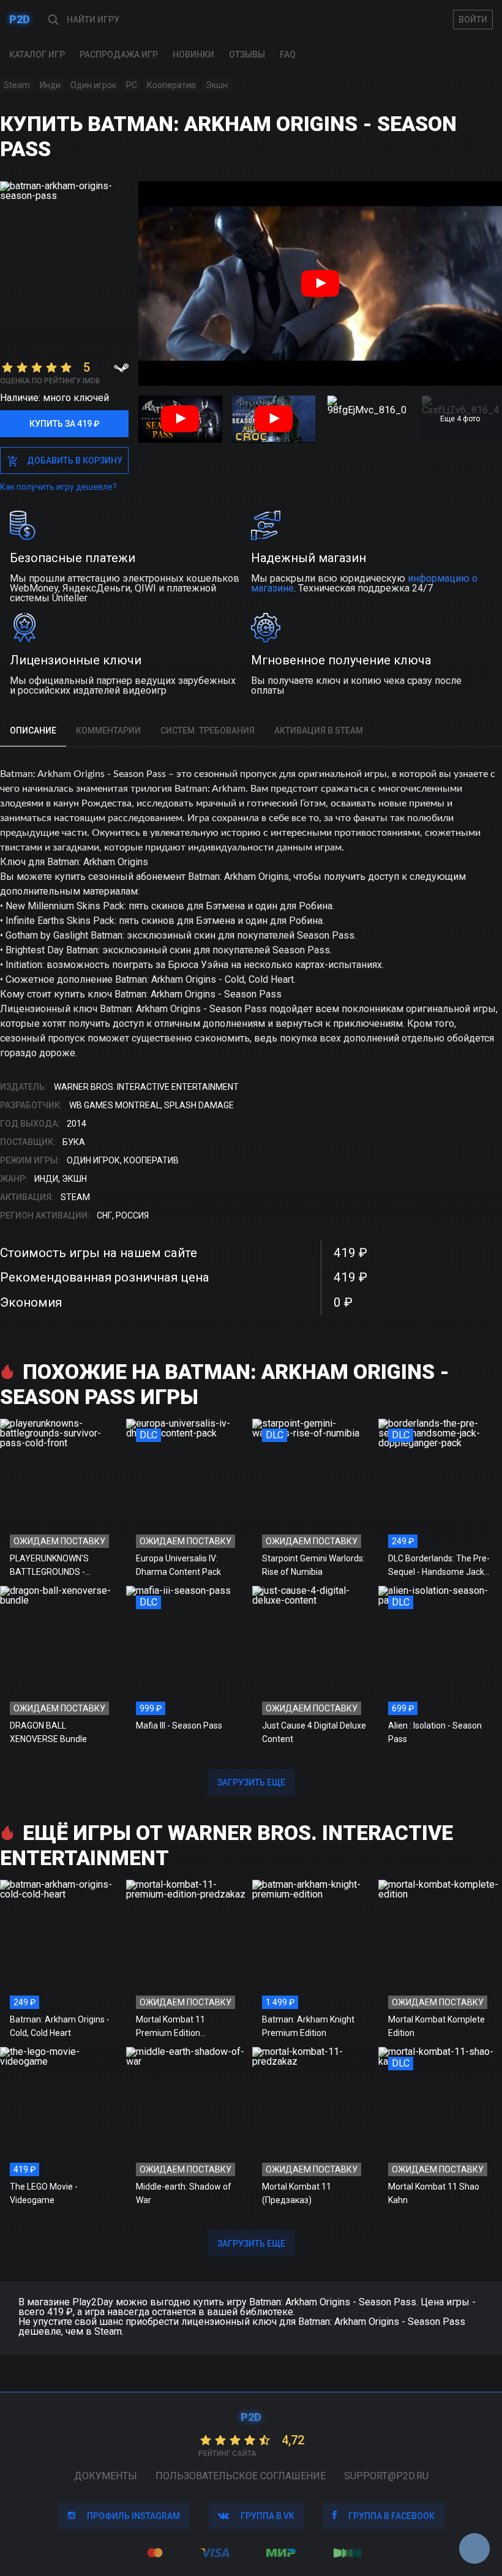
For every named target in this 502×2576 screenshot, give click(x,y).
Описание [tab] (33, 730)
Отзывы (247, 54)
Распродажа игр (119, 54)
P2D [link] (20, 19)
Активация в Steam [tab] (319, 730)
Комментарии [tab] (108, 730)
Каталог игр (37, 54)
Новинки (193, 54)
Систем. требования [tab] (208, 730)
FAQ (288, 54)
